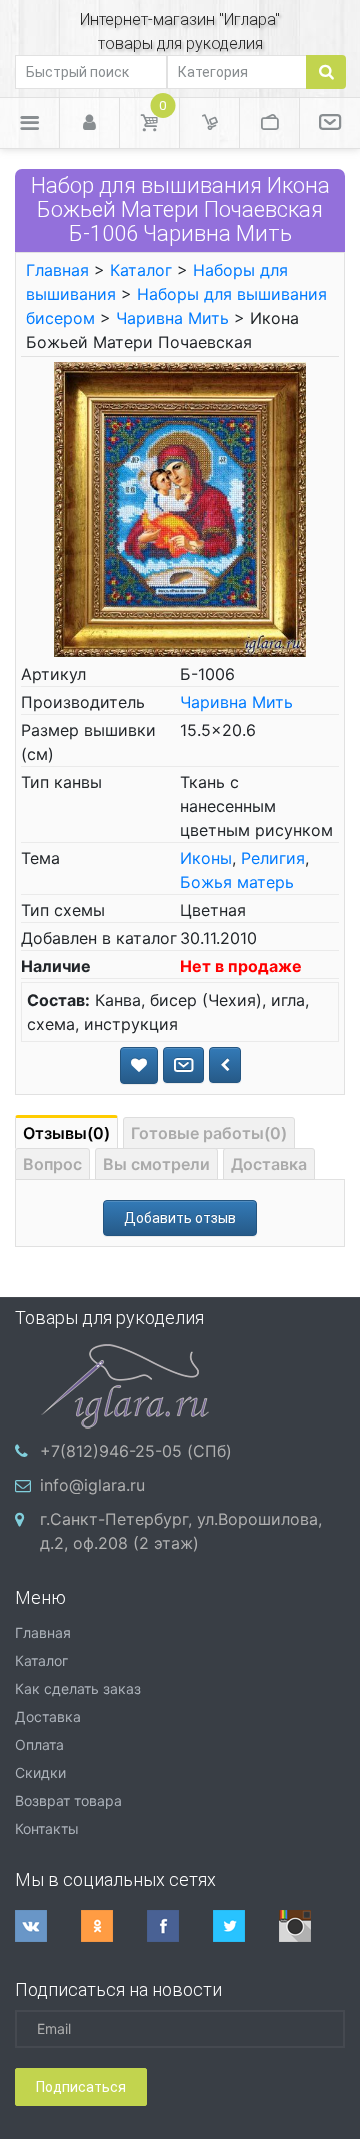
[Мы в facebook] (180, 1926)
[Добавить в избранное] (139, 1065)
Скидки (40, 1772)
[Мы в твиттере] (246, 1926)
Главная (57, 270)
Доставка (269, 1164)
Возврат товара (68, 1800)
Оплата (39, 1744)
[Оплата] (269, 123)
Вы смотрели (156, 1164)
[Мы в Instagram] (312, 1926)
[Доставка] (209, 123)
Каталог (141, 270)
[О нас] (330, 123)
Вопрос (52, 1164)
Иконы (206, 858)
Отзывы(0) (66, 1133)
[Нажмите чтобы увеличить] (179, 507)
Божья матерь (237, 882)
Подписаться (81, 2087)
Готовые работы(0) (209, 1133)
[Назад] (225, 1065)
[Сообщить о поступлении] (183, 1065)
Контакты (47, 1828)
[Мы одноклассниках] (114, 1926)
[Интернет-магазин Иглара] (125, 1384)
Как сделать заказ (78, 1688)
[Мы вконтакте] (48, 1926)
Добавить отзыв (180, 1218)
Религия (273, 858)
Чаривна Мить (172, 318)
